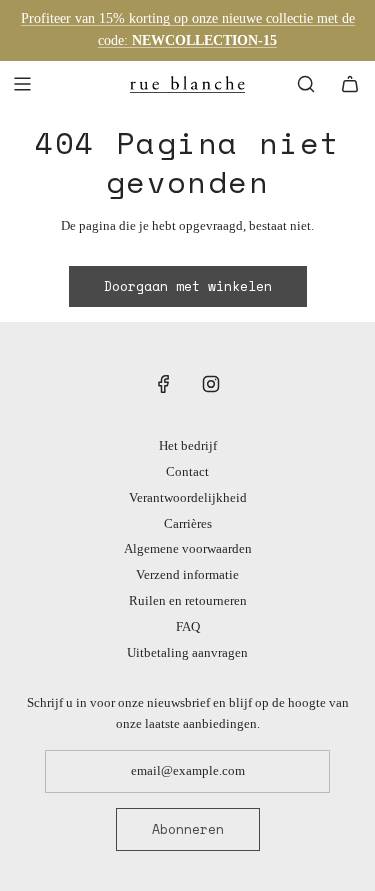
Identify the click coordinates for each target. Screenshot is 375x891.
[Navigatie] (22, 84)
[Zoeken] (306, 84)
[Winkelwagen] (350, 84)
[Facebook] (164, 384)
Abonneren (188, 829)
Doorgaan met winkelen (188, 286)
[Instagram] (211, 384)
